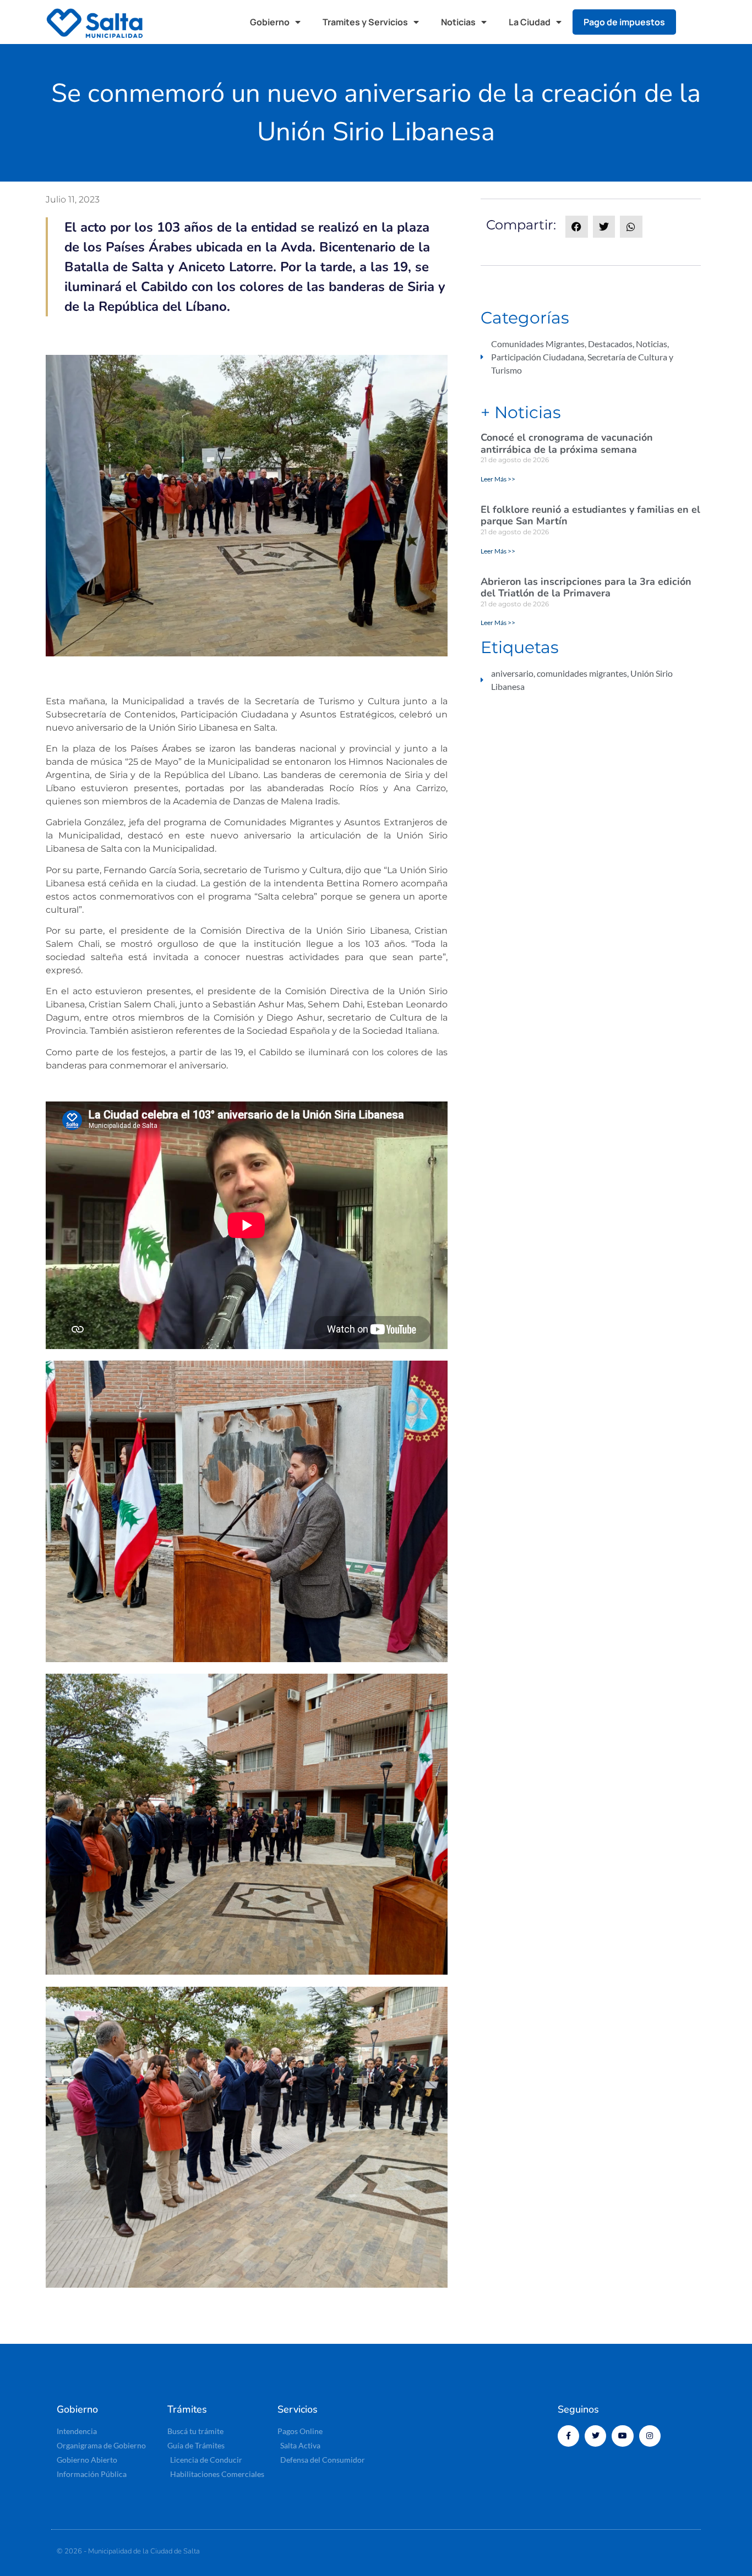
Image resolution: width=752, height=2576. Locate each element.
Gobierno (270, 22)
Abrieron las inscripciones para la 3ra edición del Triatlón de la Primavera (586, 588)
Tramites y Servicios (365, 22)
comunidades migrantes (582, 673)
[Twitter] (595, 2436)
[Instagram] (650, 2436)
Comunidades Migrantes (538, 344)
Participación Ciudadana (538, 357)
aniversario (512, 673)
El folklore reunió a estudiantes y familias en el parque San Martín (590, 516)
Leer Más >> (498, 479)
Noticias (458, 22)
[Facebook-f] (568, 2436)
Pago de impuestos (624, 22)
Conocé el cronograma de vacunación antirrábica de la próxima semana (567, 443)
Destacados (610, 344)
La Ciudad (530, 22)
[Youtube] (622, 2436)
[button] (695, 22)
